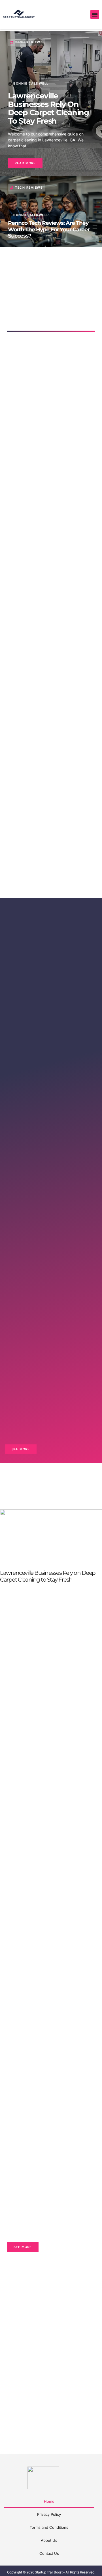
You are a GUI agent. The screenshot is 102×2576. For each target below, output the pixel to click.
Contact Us (49, 2553)
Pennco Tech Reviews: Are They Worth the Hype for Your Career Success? (49, 229)
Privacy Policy (49, 2514)
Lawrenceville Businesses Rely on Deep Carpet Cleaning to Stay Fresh (48, 108)
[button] (95, 14)
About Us (49, 2540)
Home (49, 2501)
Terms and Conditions (49, 2527)
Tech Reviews (29, 42)
